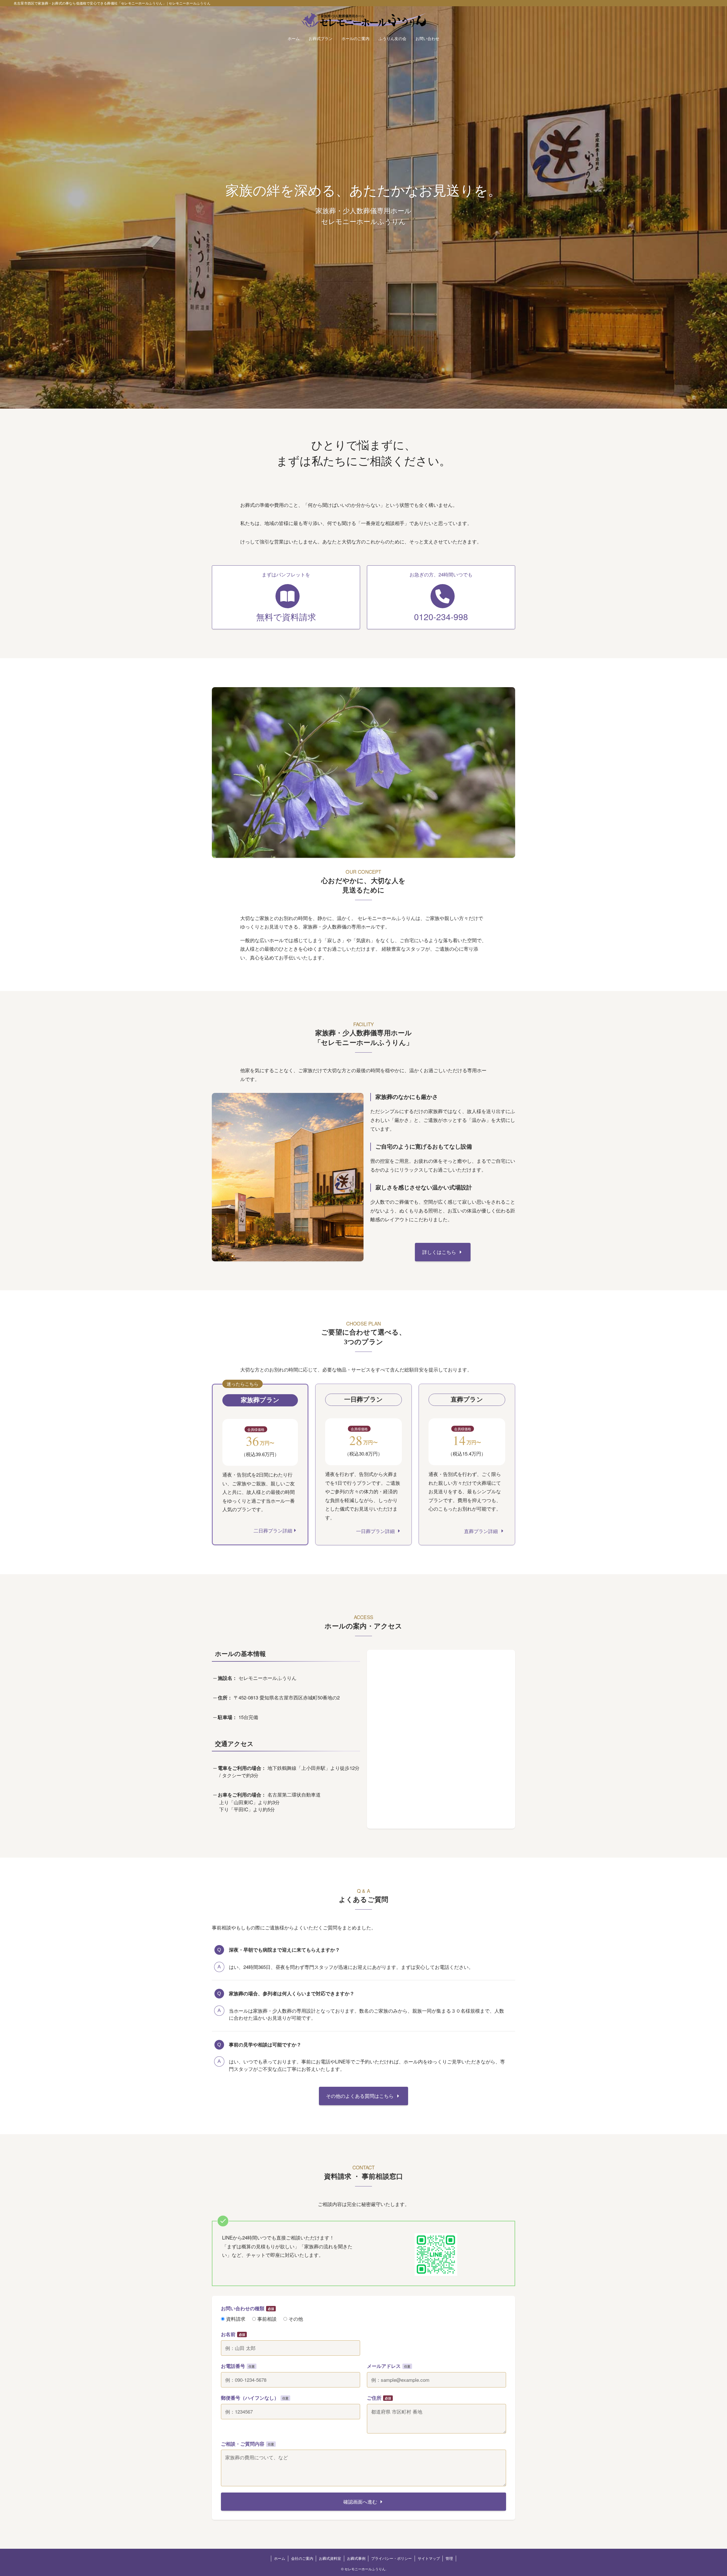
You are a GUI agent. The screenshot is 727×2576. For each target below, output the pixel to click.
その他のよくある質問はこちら (361, 2096)
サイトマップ (429, 2558)
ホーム (280, 2558)
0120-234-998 (441, 617)
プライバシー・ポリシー (391, 2558)
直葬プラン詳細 (482, 1531)
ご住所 (374, 2398)
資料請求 (235, 2319)
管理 (449, 2558)
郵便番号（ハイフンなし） (250, 2398)
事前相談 (266, 2319)
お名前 (228, 2334)
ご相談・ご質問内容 (243, 2444)
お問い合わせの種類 (243, 2308)
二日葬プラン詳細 (273, 1530)
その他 (295, 2319)
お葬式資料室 (330, 2558)
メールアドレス (384, 2366)
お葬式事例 (356, 2558)
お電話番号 (233, 2366)
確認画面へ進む (360, 2501)
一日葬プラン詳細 (376, 1531)
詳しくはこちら (440, 1252)
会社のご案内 (302, 2558)
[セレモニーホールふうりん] (363, 20)
